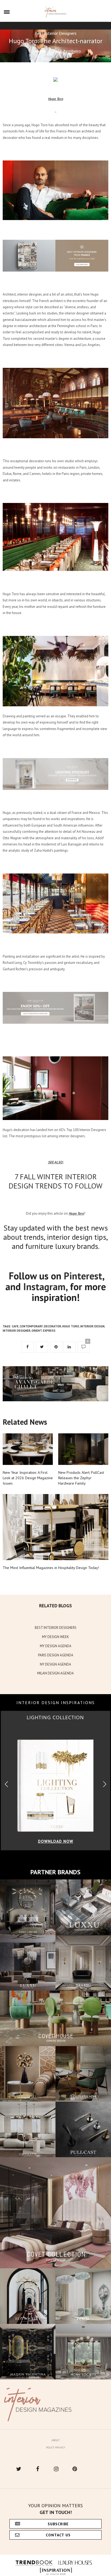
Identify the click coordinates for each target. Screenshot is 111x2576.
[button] (105, 1784)
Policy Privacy (55, 2447)
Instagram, (45, 1287)
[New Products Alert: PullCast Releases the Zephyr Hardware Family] (83, 1449)
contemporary (31, 1326)
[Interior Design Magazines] (56, 12)
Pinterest (83, 1276)
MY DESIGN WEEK (55, 1637)
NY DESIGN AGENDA (55, 1664)
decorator (53, 1326)
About (55, 2440)
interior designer (17, 1331)
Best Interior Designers (56, 33)
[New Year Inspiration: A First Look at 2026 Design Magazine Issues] (28, 1449)
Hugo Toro (71, 1326)
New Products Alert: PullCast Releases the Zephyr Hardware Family (81, 1478)
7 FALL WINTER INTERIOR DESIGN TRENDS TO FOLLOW (55, 1181)
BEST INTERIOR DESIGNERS (56, 1628)
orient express (44, 1331)
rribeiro (75, 51)
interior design (92, 1326)
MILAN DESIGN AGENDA (55, 1673)
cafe (15, 1326)
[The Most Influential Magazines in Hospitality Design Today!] (55, 1527)
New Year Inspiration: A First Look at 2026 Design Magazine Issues (28, 1478)
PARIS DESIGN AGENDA (56, 1655)
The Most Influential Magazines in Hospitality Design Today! (51, 1568)
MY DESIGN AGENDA (56, 1646)
